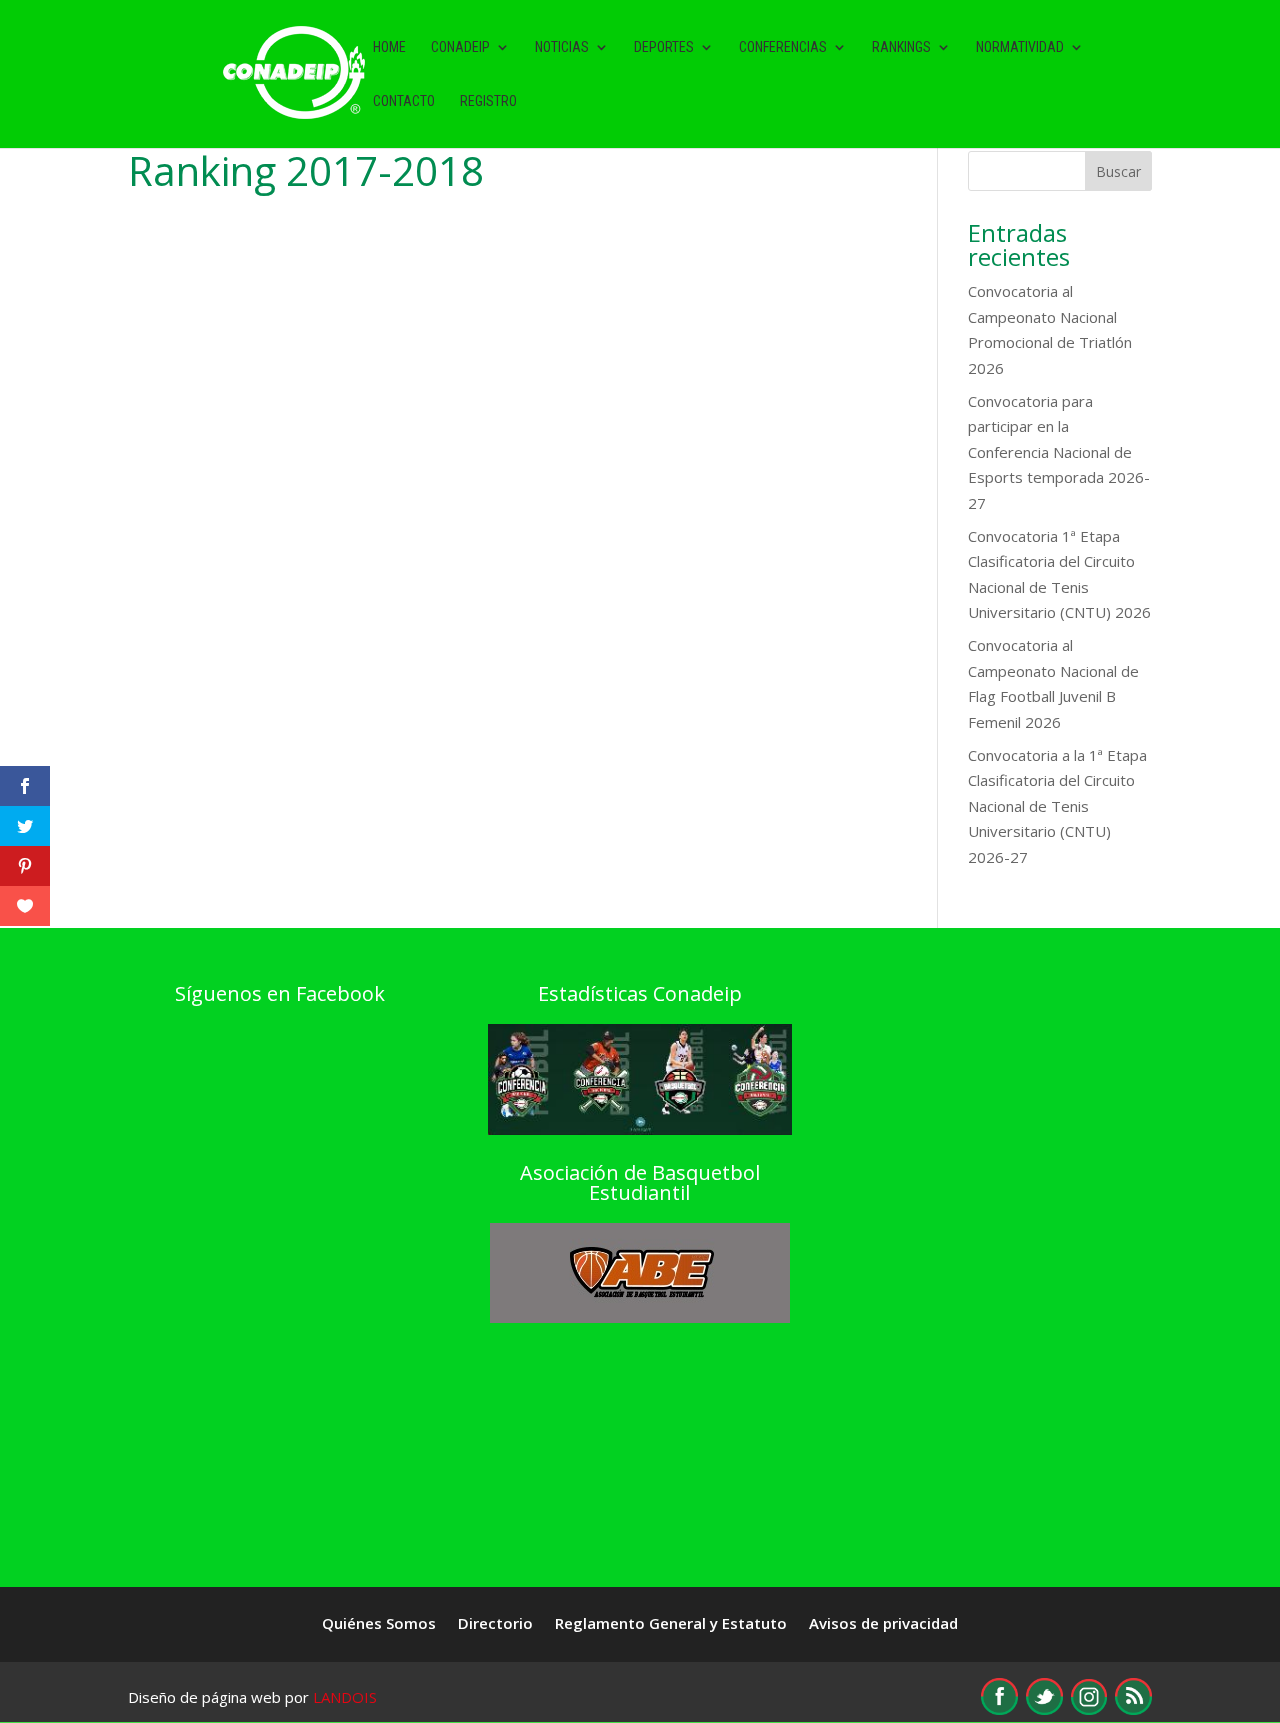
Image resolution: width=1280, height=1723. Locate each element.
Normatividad (1020, 47)
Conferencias (783, 47)
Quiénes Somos (379, 1624)
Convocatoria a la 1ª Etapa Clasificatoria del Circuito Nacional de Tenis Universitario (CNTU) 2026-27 (1057, 806)
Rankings (901, 47)
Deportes (664, 47)
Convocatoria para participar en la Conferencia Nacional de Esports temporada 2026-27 (1059, 452)
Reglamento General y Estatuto (671, 1624)
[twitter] (1044, 1709)
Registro (488, 101)
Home (389, 47)
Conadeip (460, 47)
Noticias (562, 47)
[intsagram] (1089, 1709)
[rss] (1133, 1709)
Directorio (495, 1624)
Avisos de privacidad (883, 1624)
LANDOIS (345, 1697)
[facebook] (999, 1709)
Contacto (404, 101)
